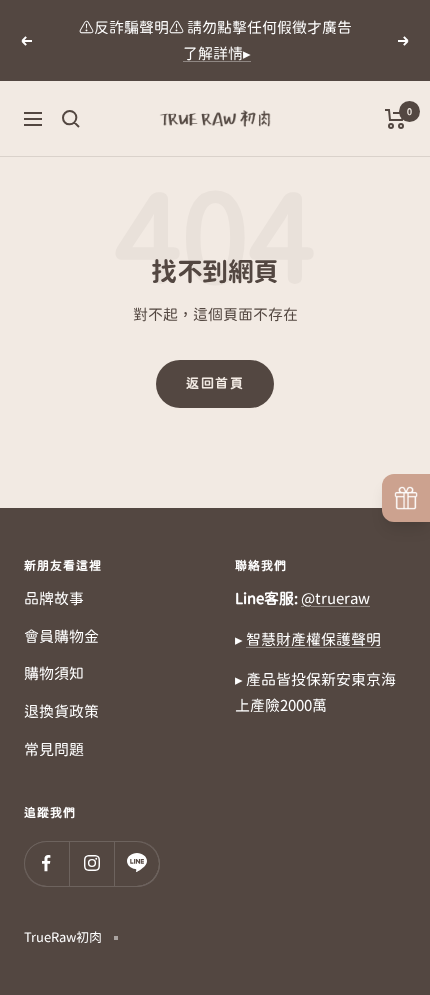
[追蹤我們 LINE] (136, 863)
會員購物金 (61, 636)
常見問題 (54, 749)
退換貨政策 (61, 711)
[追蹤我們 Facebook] (46, 863)
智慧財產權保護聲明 (313, 639)
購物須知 (54, 673)
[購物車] (395, 119)
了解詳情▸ (217, 53)
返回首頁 (215, 383)
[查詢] (71, 119)
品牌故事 (54, 598)
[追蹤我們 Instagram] (91, 863)
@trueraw (335, 598)
